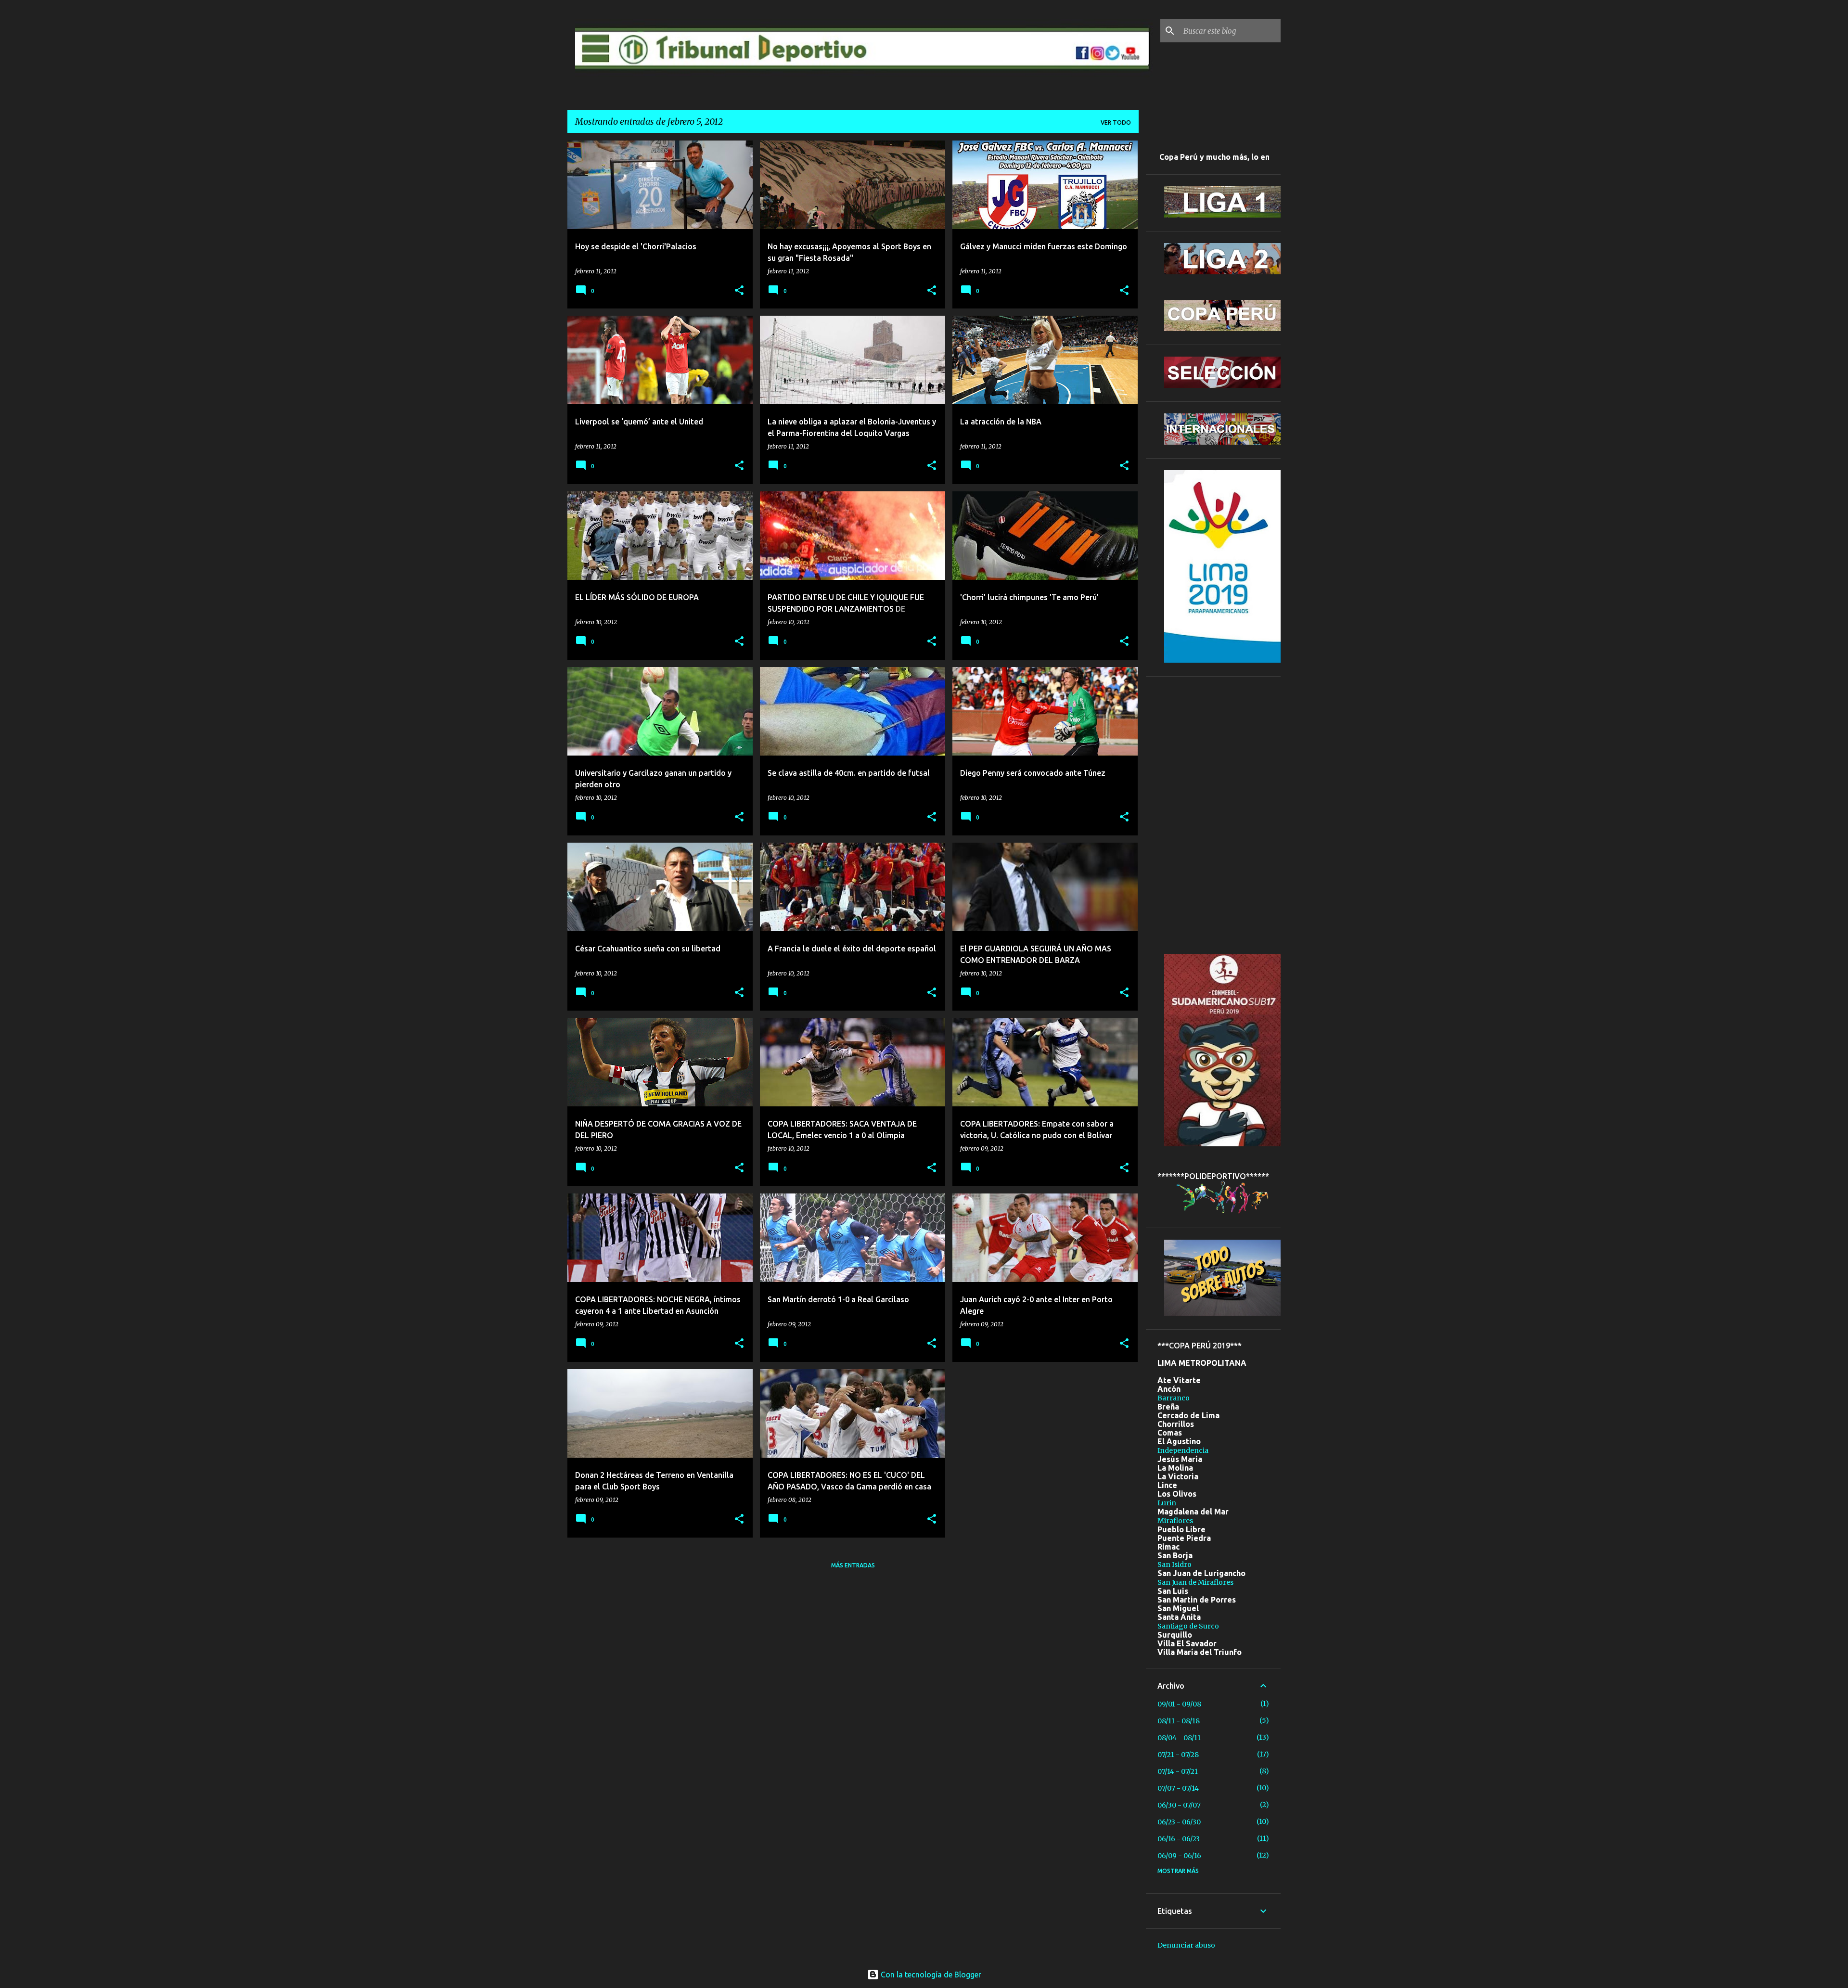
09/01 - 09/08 (1179, 1704)
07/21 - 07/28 (1178, 1755)
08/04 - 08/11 (1179, 1738)
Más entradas (853, 1565)
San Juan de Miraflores (1195, 1582)
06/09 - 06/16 (1179, 1856)
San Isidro (1174, 1565)
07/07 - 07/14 (1178, 1788)
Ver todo (1116, 122)
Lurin (1167, 1503)
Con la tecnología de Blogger (930, 1975)
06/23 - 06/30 (1179, 1822)
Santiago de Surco (1188, 1626)
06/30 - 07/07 (1179, 1805)
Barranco (1174, 1398)
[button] (739, 291)
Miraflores (1175, 1521)
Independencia (1183, 1450)
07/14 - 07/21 (1178, 1771)
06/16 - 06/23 (1179, 1839)
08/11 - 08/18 (1179, 1721)
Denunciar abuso (1186, 1945)
